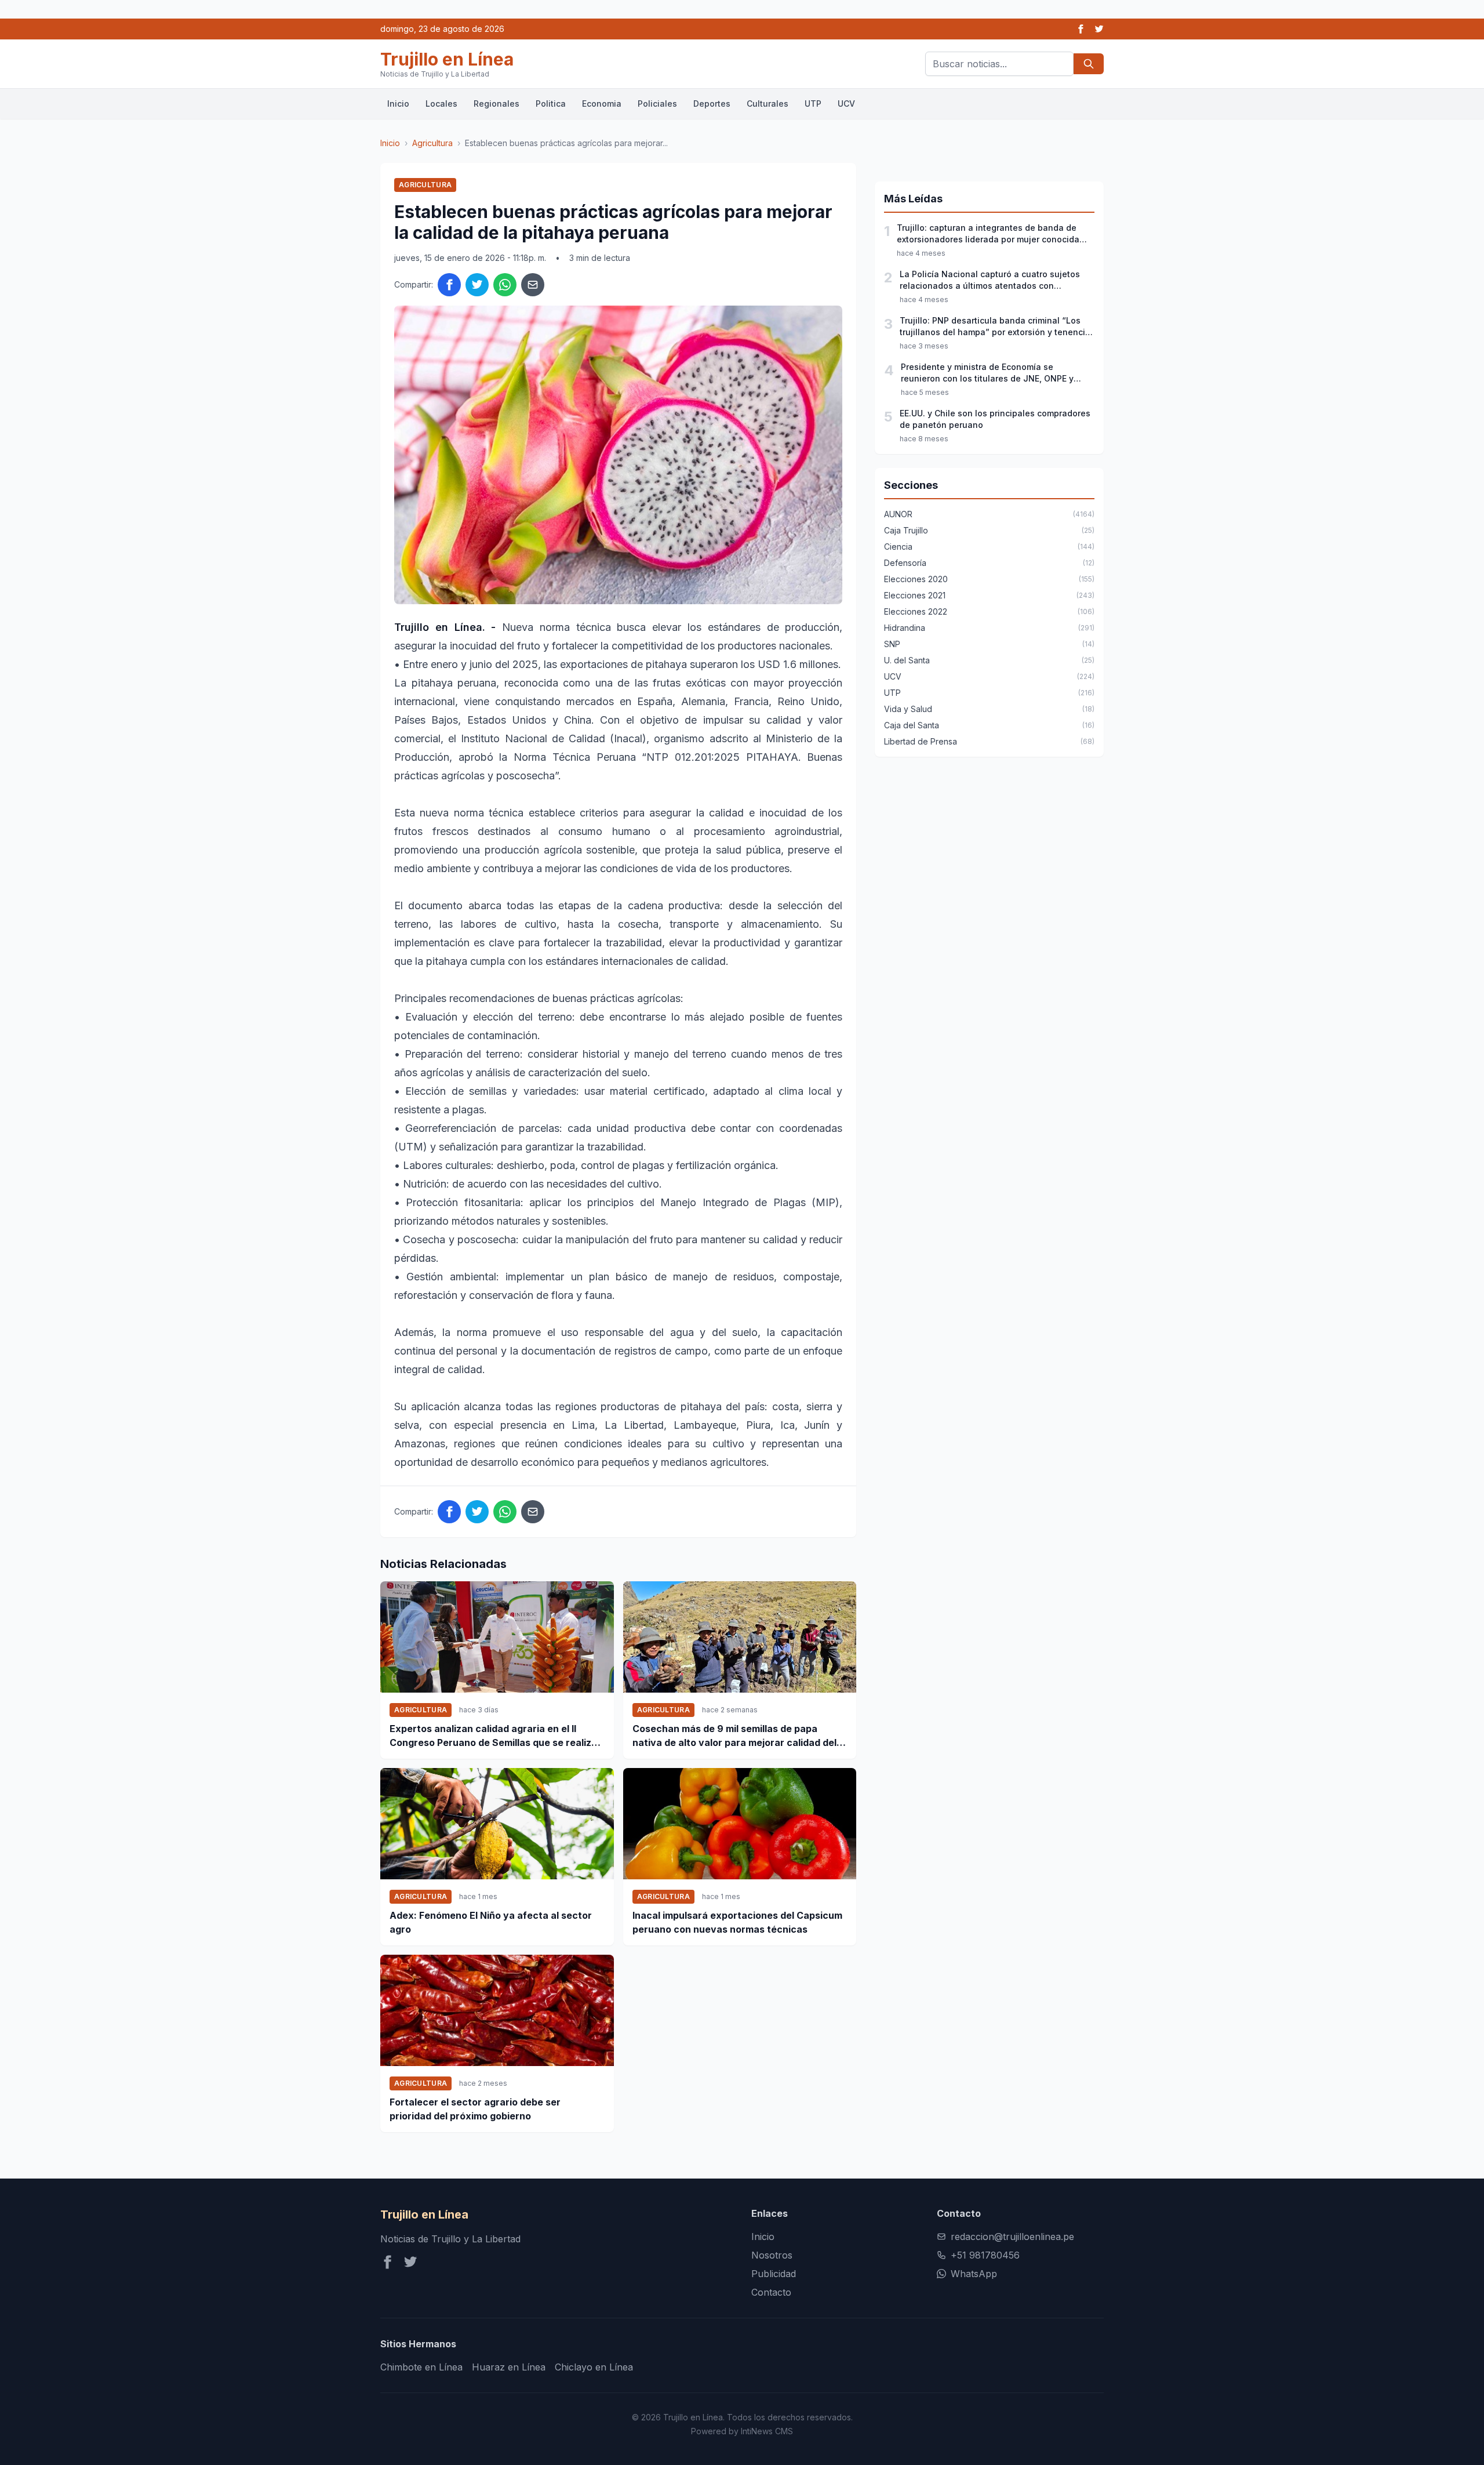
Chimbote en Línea (421, 2367)
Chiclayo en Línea (594, 2367)
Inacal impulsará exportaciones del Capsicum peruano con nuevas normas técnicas (737, 1922)
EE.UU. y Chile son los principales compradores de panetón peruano (995, 419)
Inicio (398, 104)
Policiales (657, 104)
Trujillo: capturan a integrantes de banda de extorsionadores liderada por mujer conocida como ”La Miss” (988, 234)
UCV (846, 104)
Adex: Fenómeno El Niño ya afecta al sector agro (491, 1922)
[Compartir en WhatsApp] (505, 285)
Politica (551, 104)
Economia (602, 104)
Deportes (712, 104)
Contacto (771, 2292)
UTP (813, 104)
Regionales (497, 104)
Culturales (768, 104)
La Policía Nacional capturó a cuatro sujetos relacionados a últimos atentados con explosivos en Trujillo (990, 280)
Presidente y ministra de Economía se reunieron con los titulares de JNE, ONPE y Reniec (987, 373)
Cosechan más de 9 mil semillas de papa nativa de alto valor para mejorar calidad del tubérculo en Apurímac (734, 1736)
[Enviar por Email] (533, 285)
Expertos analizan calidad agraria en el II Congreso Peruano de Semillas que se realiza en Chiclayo (493, 1736)
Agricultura (432, 143)
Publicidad (774, 2274)
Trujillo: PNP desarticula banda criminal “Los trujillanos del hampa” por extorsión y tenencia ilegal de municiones (995, 327)
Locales (441, 104)
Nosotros (772, 2255)
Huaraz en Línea (509, 2367)
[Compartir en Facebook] (449, 285)
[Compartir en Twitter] (477, 285)
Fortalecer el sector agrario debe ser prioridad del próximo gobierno (475, 2109)
